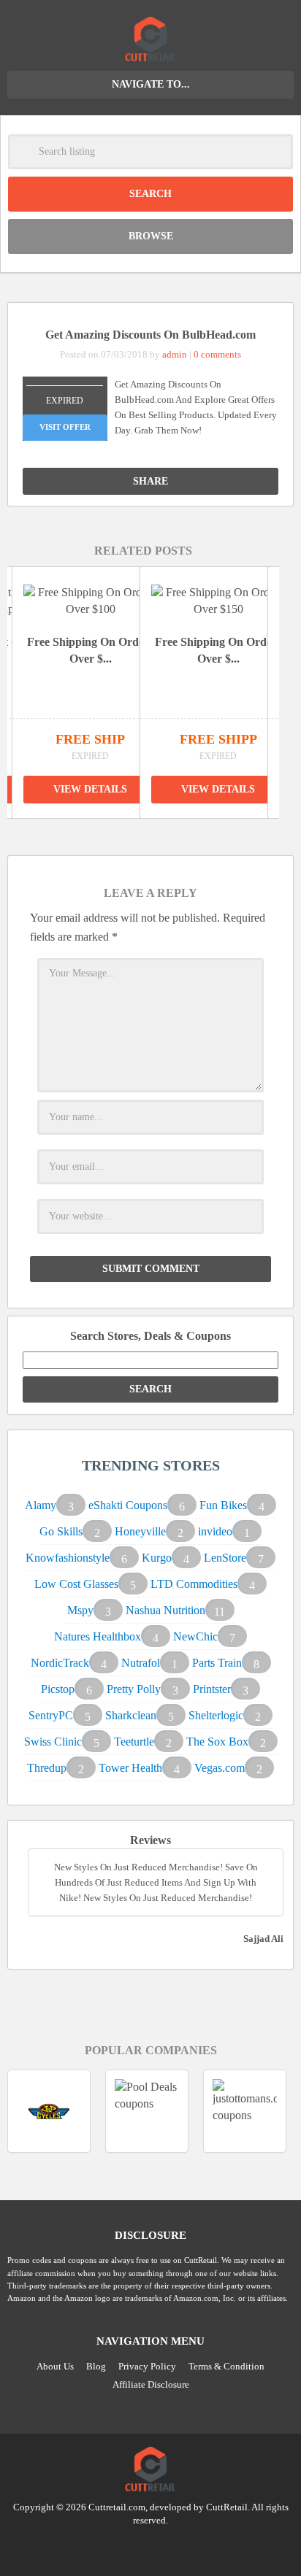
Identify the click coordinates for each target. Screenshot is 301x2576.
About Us (55, 2366)
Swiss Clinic (53, 1742)
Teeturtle (134, 1742)
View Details (90, 789)
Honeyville (140, 1531)
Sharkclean (131, 1715)
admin (175, 354)
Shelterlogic (216, 1715)
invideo (215, 1531)
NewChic (195, 1636)
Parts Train (217, 1663)
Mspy (80, 1610)
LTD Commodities (194, 1584)
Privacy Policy (147, 2366)
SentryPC (51, 1715)
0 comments (217, 354)
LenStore (225, 1558)
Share (150, 481)
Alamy (41, 1505)
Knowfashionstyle (68, 1558)
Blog (96, 2366)
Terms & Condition (226, 2366)
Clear (275, 152)
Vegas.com (220, 1768)
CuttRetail (227, 2507)
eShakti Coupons (128, 1505)
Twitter (123, 2547)
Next (160, 833)
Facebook (178, 2547)
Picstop (58, 1689)
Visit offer (65, 427)
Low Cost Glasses (76, 1584)
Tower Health (130, 1768)
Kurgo (157, 1558)
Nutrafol (141, 1663)
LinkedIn (150, 2547)
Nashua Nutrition (165, 1610)
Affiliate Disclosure (151, 2384)
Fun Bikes (223, 1505)
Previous (126, 833)
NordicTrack (60, 1663)
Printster (212, 1689)
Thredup (47, 1768)
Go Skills (61, 1531)
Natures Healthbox (98, 1636)
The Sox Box (217, 1742)
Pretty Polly (134, 1689)
